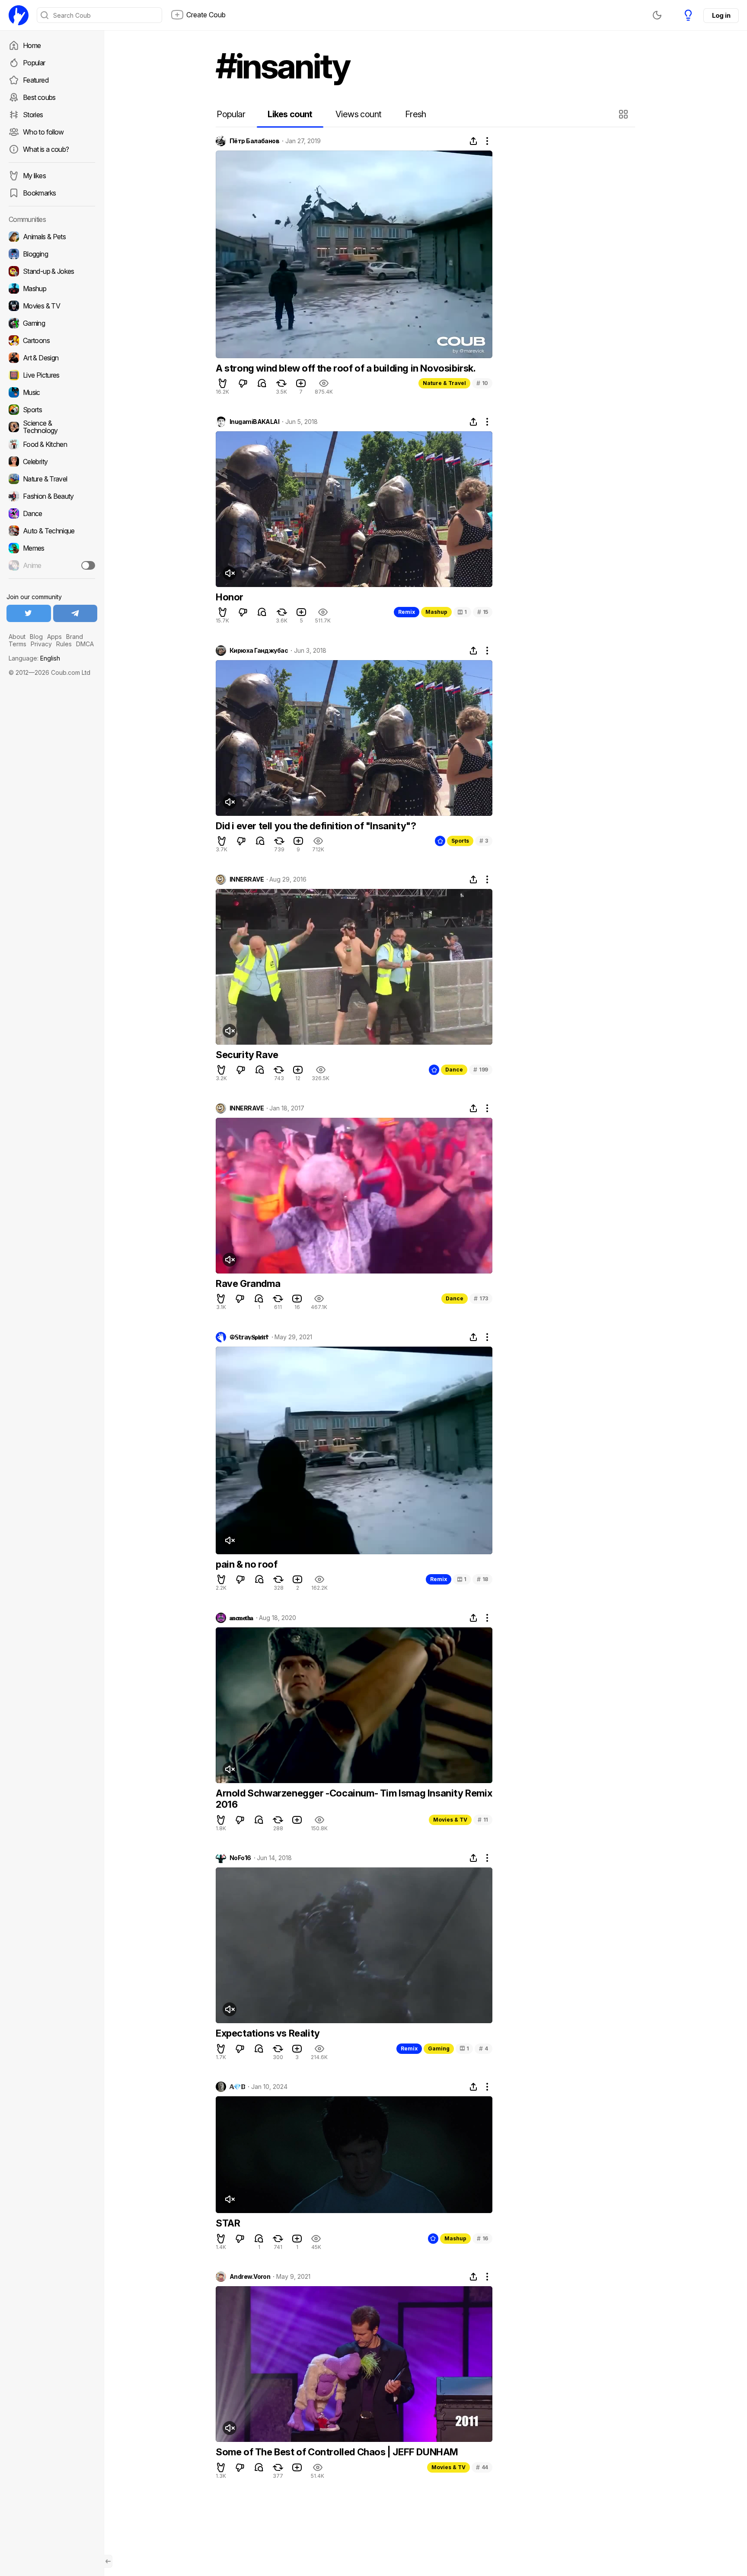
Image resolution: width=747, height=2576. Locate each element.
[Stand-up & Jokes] (52, 271)
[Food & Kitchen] (52, 444)
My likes (34, 176)
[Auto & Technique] (52, 531)
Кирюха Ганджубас (259, 651)
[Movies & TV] (52, 306)
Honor (230, 597)
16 (482, 2238)
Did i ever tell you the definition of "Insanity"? (316, 826)
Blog (36, 637)
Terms (18, 644)
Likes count (290, 114)
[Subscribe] (88, 565)
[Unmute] (230, 573)
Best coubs (39, 97)
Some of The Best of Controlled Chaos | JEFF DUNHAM (337, 2452)
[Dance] (52, 513)
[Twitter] (29, 613)
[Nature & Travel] (52, 479)
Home (32, 45)
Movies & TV (450, 1820)
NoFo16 (240, 1858)
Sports (460, 841)
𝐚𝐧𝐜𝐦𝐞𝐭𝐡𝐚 (241, 1618)
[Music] (52, 392)
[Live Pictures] (52, 375)
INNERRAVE (247, 879)
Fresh (416, 114)
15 (483, 612)
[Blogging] (52, 254)
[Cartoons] (52, 340)
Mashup (436, 612)
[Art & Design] (52, 358)
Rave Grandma (248, 1283)
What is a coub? (46, 149)
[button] (624, 114)
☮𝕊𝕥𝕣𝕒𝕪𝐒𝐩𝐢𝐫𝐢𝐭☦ (249, 1337)
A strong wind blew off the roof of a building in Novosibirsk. (346, 368)
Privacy (41, 644)
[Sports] (52, 410)
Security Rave (247, 1055)
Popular (34, 63)
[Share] (473, 141)
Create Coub (206, 15)
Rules (64, 644)
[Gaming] (52, 323)
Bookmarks (39, 193)
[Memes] (52, 548)
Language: (34, 658)
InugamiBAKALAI (254, 422)
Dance (454, 1070)
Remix (407, 612)
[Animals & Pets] (52, 237)
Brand (75, 637)
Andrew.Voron (250, 2277)
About (17, 637)
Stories (33, 115)
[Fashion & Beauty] (52, 496)
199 (481, 1070)
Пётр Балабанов (254, 141)
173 (481, 1298)
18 (482, 1579)
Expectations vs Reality (268, 2033)
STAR (228, 2223)
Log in (721, 15)
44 (482, 2467)
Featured (36, 80)
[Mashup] (52, 289)
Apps (54, 637)
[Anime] (52, 565)
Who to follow (43, 132)
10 (482, 383)
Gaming (439, 2048)
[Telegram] (75, 613)
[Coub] (19, 15)
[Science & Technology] (52, 427)
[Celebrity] (52, 462)
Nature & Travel (444, 383)
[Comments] (262, 383)
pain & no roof (246, 1564)
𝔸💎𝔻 (237, 2087)
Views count (358, 114)
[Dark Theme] (657, 15)
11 (483, 1820)
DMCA (85, 644)
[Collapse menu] (108, 2561)
